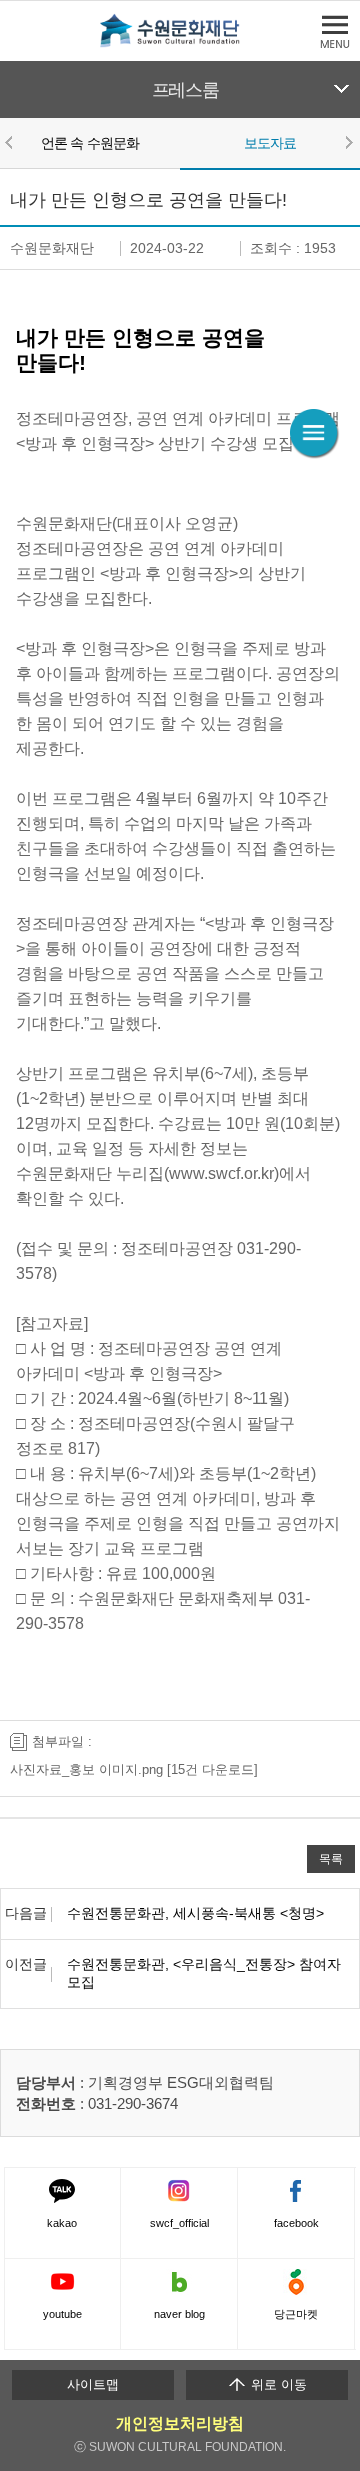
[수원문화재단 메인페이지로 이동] (180, 43)
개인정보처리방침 (180, 2423)
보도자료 (270, 143)
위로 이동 (277, 2384)
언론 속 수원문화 (90, 143)
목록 (331, 1858)
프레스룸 (185, 90)
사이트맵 (93, 2384)
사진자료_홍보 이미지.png (86, 1769)
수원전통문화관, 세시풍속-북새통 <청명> (195, 1913)
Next (348, 142)
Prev (12, 142)
